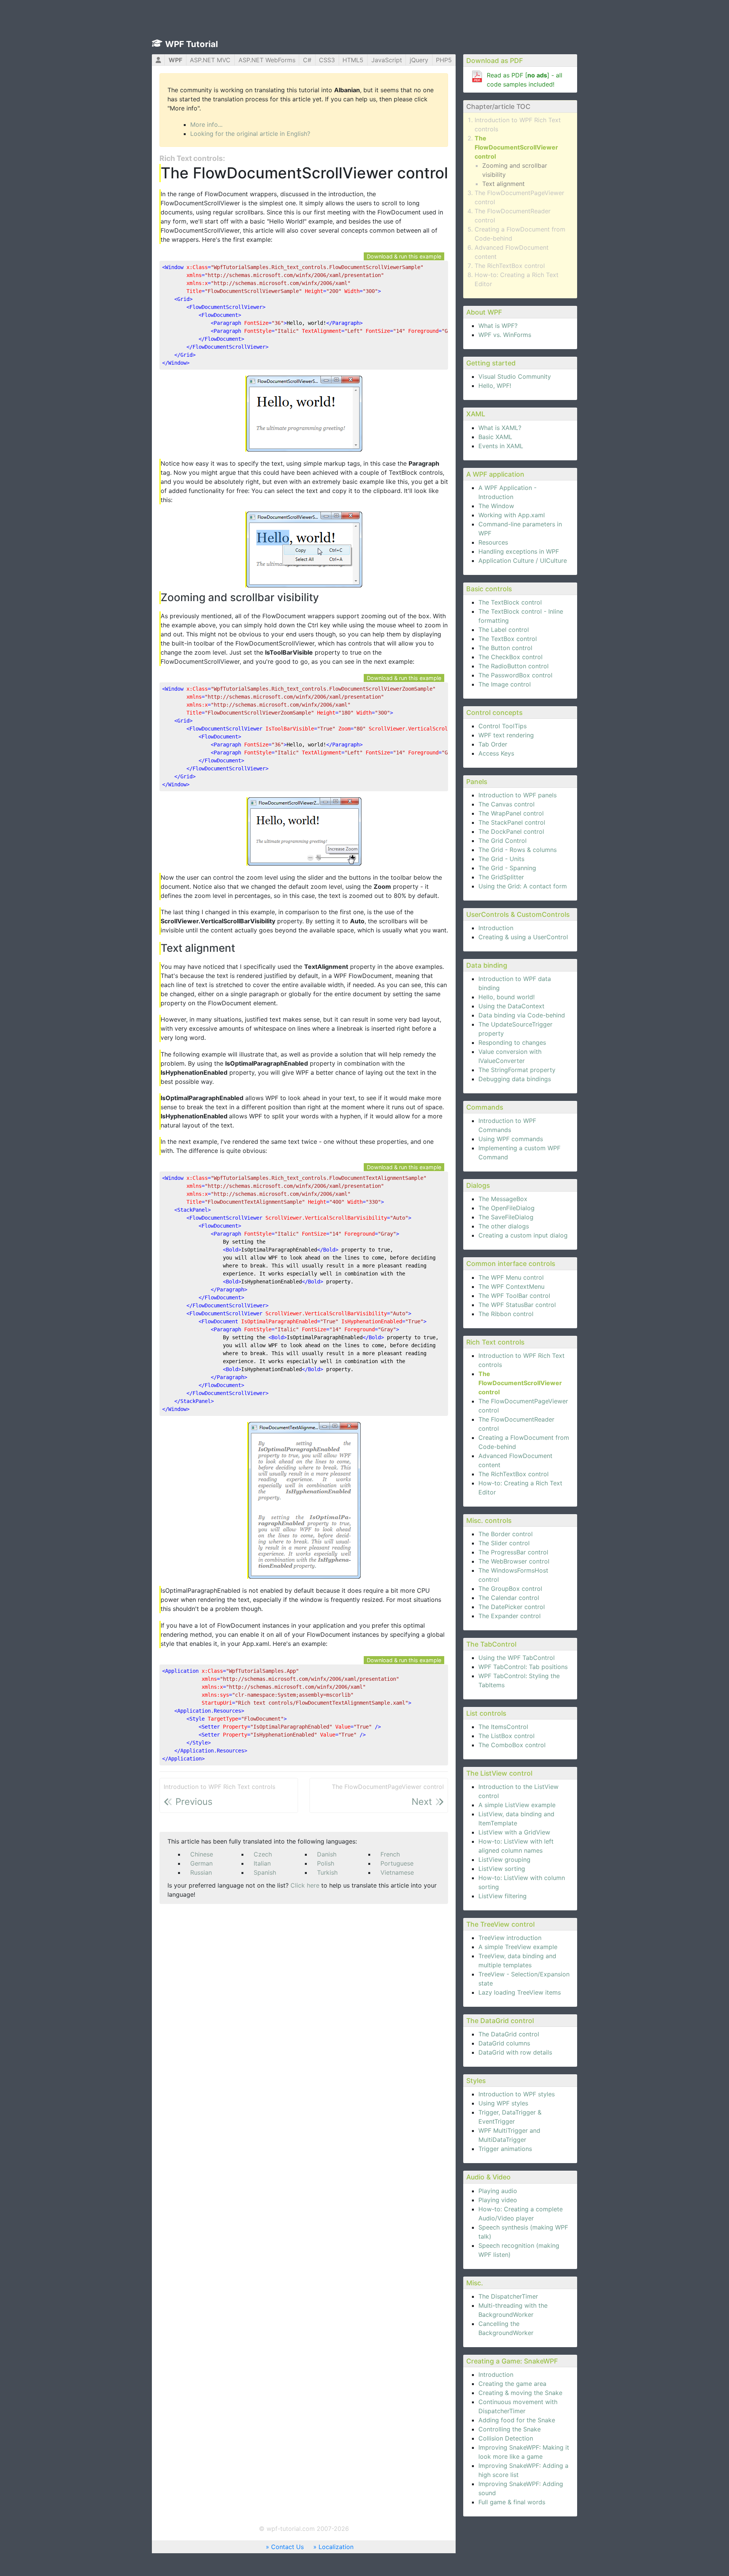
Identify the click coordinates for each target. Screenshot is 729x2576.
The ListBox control (507, 1736)
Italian (262, 1863)
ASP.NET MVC (210, 60)
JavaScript (387, 60)
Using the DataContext (511, 1006)
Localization (336, 2547)
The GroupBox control (510, 1589)
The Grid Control (503, 841)
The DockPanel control (511, 831)
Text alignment (503, 184)
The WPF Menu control (511, 1277)
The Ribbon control (506, 1314)
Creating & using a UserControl (523, 937)
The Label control (504, 630)
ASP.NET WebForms (267, 60)
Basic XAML (495, 437)
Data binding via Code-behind (522, 1015)
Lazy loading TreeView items (520, 1992)
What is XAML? (500, 428)
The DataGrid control (509, 2034)
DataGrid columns (504, 2043)
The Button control (505, 648)
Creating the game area (512, 2384)
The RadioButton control (514, 666)
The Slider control (504, 1543)
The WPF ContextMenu (511, 1286)
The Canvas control (507, 804)
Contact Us (287, 2547)
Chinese (202, 1854)
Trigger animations (505, 2149)
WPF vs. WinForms (505, 335)
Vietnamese (397, 1872)
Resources (493, 542)
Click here (305, 1885)
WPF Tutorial (192, 44)
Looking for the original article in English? (250, 134)
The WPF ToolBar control (514, 1296)
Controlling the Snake (510, 2429)
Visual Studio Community (515, 376)
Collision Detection (506, 2438)
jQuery (419, 60)
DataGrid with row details (515, 2052)
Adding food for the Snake (517, 2420)
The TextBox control (508, 639)
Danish (327, 1854)
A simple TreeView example (518, 1947)
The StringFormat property (517, 1070)
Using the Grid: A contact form (523, 886)
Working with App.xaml (512, 515)
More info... (206, 124)
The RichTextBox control (510, 266)
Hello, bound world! (507, 997)
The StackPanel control (512, 822)
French (390, 1854)
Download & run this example (404, 256)
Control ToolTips (503, 726)
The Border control (506, 1534)
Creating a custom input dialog (523, 1235)
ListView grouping (504, 1860)
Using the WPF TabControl (517, 1658)
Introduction (496, 928)
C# (307, 60)
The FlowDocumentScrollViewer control (516, 147)
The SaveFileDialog (506, 1217)
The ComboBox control (512, 1745)
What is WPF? (498, 326)
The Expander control (510, 1616)
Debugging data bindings (515, 1079)
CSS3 (327, 60)
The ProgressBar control (513, 1552)
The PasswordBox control (515, 675)
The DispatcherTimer (508, 2296)
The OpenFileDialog (507, 1208)
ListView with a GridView (514, 1832)
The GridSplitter (501, 877)
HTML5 (353, 60)
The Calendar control (509, 1598)
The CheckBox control (510, 657)
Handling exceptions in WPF (519, 551)
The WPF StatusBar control (517, 1305)
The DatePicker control (512, 1607)
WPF (175, 60)
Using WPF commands (511, 1139)
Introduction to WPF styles (517, 2094)
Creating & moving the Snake (520, 2393)
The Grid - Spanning (507, 868)
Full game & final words (512, 2502)
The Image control (505, 684)
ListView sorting (502, 1869)
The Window (496, 506)
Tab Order (493, 744)
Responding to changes (512, 1042)
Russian (201, 1872)
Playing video (498, 2200)
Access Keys (496, 753)
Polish (326, 1863)
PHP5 (444, 60)
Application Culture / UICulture (523, 561)
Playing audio (498, 2191)
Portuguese (397, 1863)
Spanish (265, 1872)
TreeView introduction (510, 1938)
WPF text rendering (506, 735)
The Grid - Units (501, 859)
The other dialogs (504, 1226)
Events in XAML (501, 446)
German (201, 1863)
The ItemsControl (503, 1727)
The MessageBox (503, 1199)
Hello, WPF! (495, 386)
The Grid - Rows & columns (518, 850)
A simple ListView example (517, 1805)
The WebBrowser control (514, 1561)
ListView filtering (503, 1896)
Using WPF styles (503, 2103)
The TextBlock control (510, 602)
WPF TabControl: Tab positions (523, 1667)
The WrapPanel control (511, 813)
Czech (263, 1854)
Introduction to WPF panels (518, 795)
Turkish (327, 1872)
